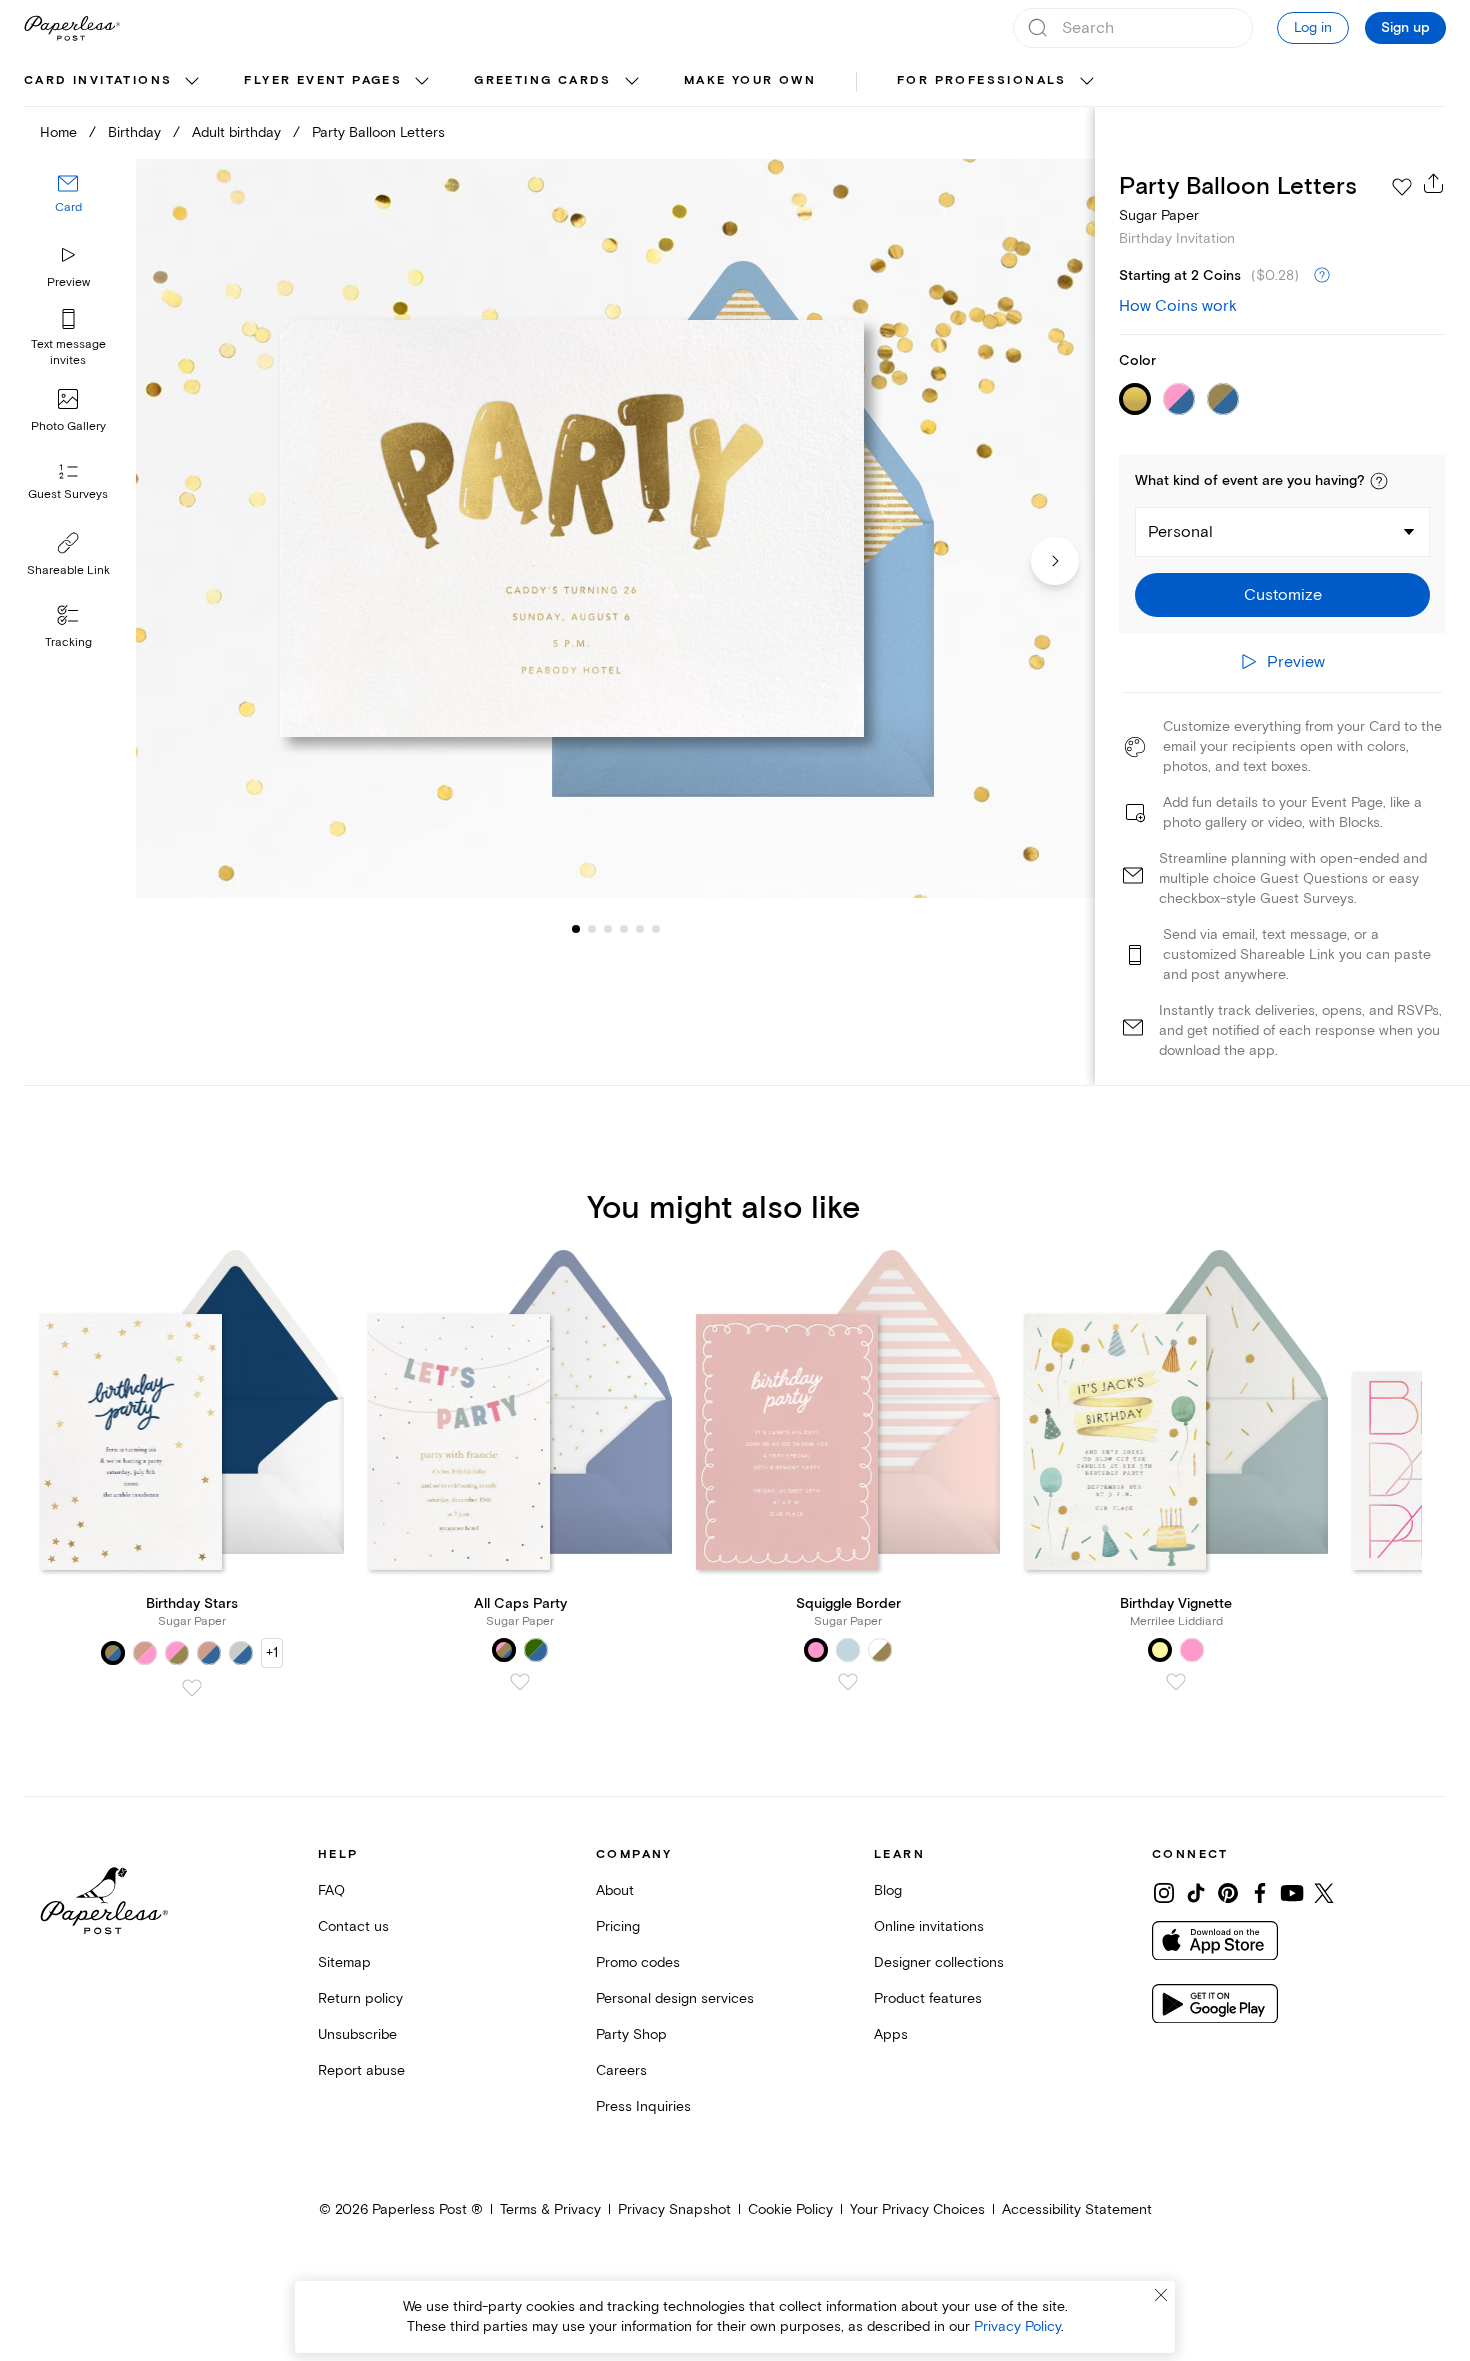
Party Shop (631, 2034)
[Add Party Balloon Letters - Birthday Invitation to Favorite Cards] (1402, 187)
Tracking (68, 642)
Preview (68, 282)
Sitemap (344, 1962)
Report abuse (361, 2070)
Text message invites (68, 352)
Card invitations (98, 80)
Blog (888, 1890)
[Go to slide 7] (656, 928)
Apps (891, 2034)
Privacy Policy (1017, 2326)
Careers (621, 2070)
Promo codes (638, 1962)
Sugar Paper (1159, 215)
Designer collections (939, 1962)
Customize (1283, 595)
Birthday (134, 132)
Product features (928, 1998)
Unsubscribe (357, 2034)
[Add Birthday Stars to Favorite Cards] (192, 1688)
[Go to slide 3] (592, 928)
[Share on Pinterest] (1228, 1893)
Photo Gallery (68, 426)
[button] (1379, 481)
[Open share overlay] (1434, 183)
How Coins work (1178, 306)
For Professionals (982, 80)
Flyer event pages (323, 80)
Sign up (1405, 28)
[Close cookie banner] (1161, 2295)
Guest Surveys (68, 494)
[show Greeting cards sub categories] (632, 82)
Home (58, 132)
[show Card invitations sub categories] (192, 82)
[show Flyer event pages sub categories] (422, 82)
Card (68, 207)
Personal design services (675, 1998)
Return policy (360, 1998)
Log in (1313, 27)
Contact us (353, 1926)
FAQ (331, 1890)
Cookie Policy (790, 2209)
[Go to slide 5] (624, 928)
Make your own (750, 80)
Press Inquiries (643, 2106)
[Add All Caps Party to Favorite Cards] (520, 1682)
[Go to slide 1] (576, 928)
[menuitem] (114, 82)
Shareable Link (68, 570)
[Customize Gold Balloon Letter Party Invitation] (615, 529)
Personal (1180, 532)
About (615, 1890)
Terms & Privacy (550, 2209)
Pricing (618, 1926)
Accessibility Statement (1077, 2209)
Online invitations (929, 1926)
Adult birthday (236, 132)
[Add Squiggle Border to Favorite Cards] (848, 1682)
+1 (272, 1652)
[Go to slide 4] (608, 928)
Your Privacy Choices (917, 2209)
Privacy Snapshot (674, 2209)
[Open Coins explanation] (1322, 276)
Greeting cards (543, 80)
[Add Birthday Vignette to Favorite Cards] (1176, 1682)
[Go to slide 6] (640, 928)
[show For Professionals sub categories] (1087, 82)
